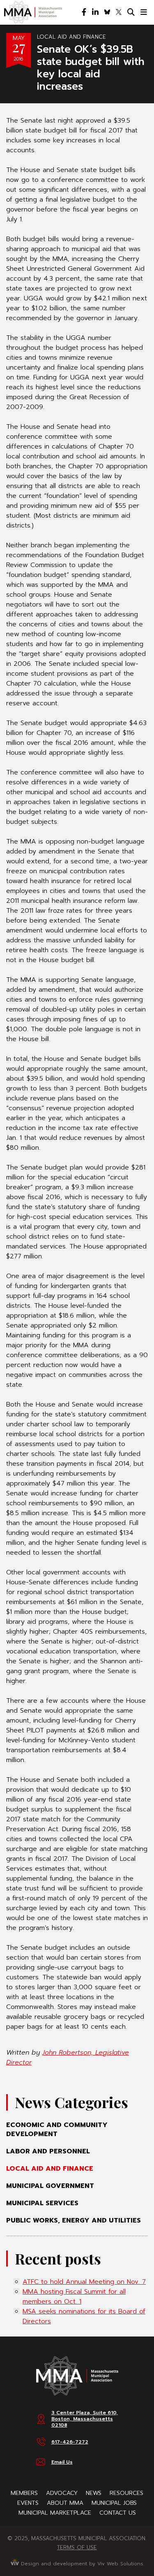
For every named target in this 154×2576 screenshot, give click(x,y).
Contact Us (118, 2513)
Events (28, 2503)
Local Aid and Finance (71, 37)
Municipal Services (42, 2203)
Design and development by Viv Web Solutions (81, 2564)
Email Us (62, 2462)
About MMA (65, 2503)
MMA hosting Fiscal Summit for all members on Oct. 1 (74, 2297)
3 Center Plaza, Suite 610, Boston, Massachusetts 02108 (85, 2419)
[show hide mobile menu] (144, 12)
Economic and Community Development (57, 2130)
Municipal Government (50, 2186)
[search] (131, 12)
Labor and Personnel (48, 2151)
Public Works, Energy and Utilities (74, 2220)
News (94, 2493)
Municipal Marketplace (55, 2513)
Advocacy (62, 2493)
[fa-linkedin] (95, 12)
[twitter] (119, 12)
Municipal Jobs (114, 2503)
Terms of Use (77, 2547)
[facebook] (84, 12)
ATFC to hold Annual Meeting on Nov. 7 (84, 2282)
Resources (126, 2493)
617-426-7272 (70, 2442)
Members (24, 2493)
